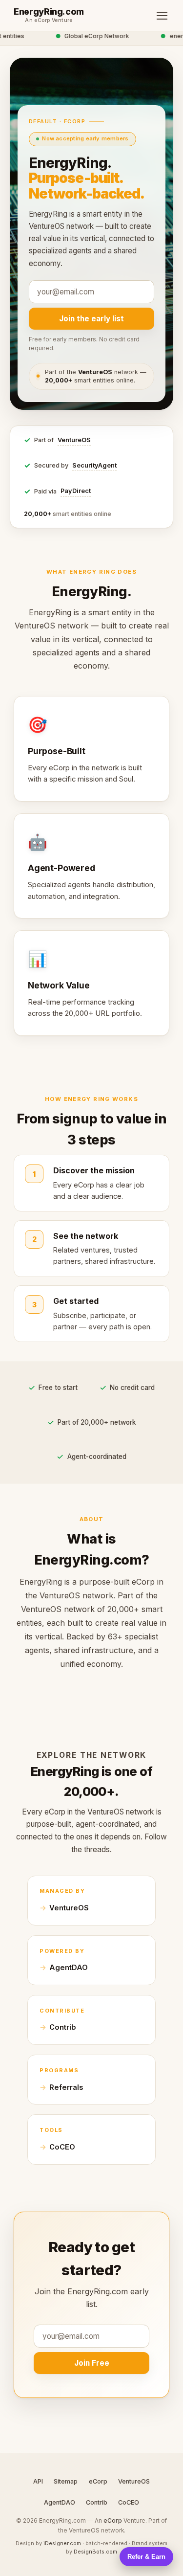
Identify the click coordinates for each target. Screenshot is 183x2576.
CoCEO (62, 2147)
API (38, 2481)
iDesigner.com (62, 2543)
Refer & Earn (146, 2557)
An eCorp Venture (49, 21)
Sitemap (66, 2481)
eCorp (98, 2481)
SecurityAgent (94, 465)
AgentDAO (69, 1968)
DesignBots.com (95, 2552)
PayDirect (76, 491)
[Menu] (162, 16)
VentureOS (74, 440)
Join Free (92, 2363)
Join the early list (91, 319)
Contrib (63, 2027)
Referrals (66, 2087)
